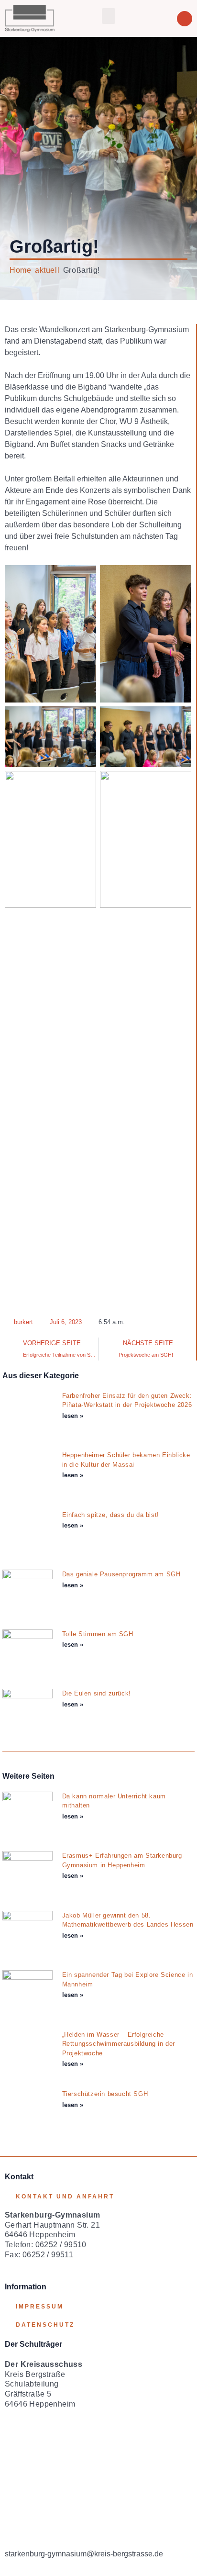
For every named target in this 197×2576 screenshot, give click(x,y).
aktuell (47, 270)
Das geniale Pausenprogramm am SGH (121, 1574)
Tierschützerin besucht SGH (105, 2094)
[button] (109, 16)
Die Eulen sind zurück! (97, 1693)
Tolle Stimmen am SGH (98, 1634)
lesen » (73, 1416)
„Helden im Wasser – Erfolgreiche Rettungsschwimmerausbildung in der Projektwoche (119, 2044)
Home (20, 270)
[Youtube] (185, 19)
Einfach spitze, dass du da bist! (111, 1515)
